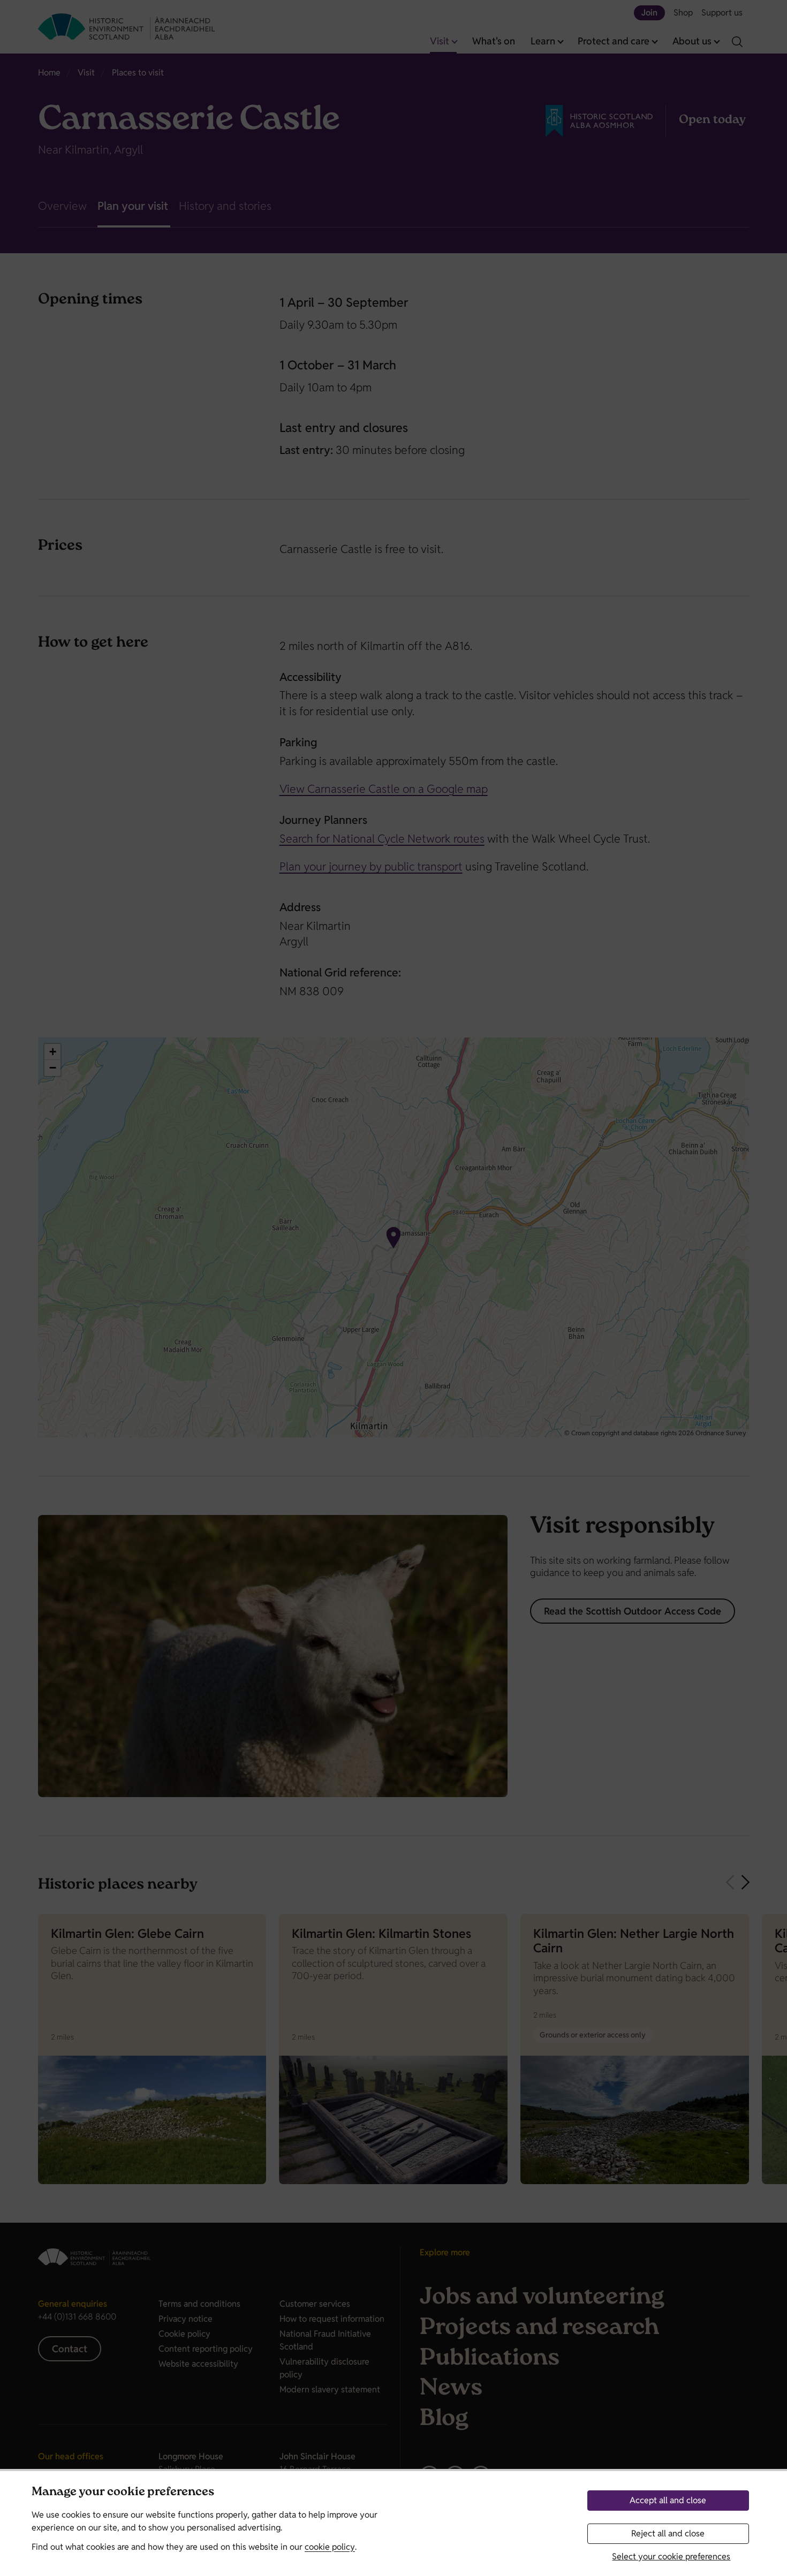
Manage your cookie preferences (123, 2493)
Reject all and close (668, 2533)
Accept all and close (668, 2500)
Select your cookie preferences (671, 2556)
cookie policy (330, 2547)
